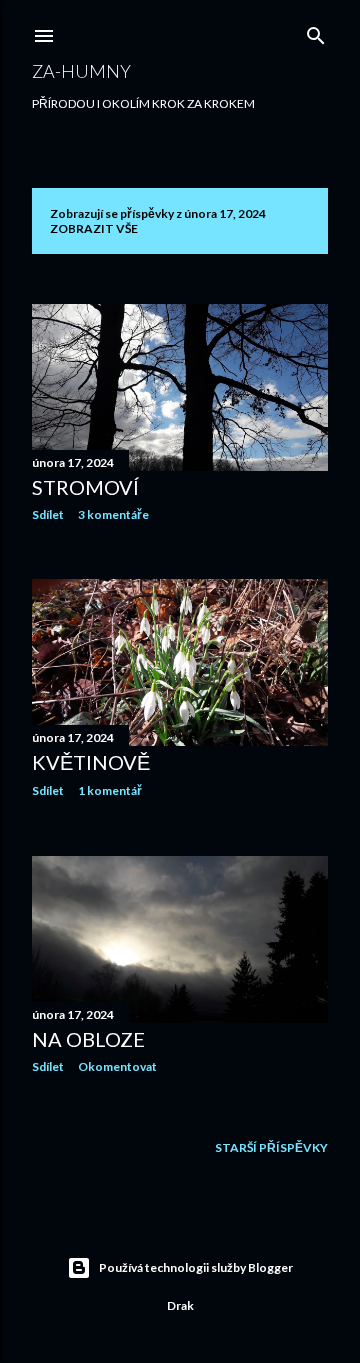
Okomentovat (117, 1066)
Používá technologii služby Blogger (196, 1267)
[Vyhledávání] (316, 31)
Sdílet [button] (48, 514)
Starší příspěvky (271, 1147)
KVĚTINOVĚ (91, 762)
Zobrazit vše (94, 228)
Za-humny (81, 71)
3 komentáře (113, 514)
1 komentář (110, 790)
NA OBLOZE (88, 1039)
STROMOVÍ (85, 487)
